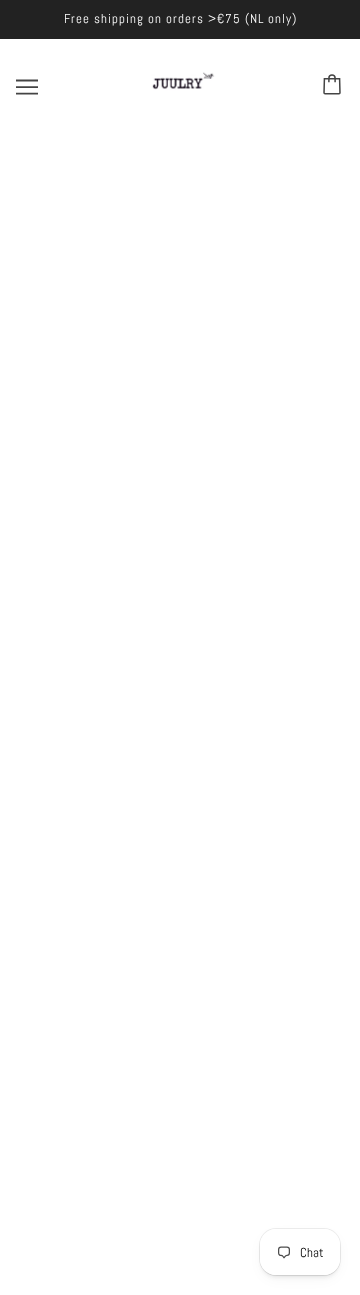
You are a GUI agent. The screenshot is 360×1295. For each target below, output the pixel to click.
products (203, 396)
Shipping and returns (180, 642)
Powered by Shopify (180, 1251)
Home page (191, 374)
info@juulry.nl (199, 798)
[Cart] (335, 86)
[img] (180, 694)
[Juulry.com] (180, 102)
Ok (296, 1034)
